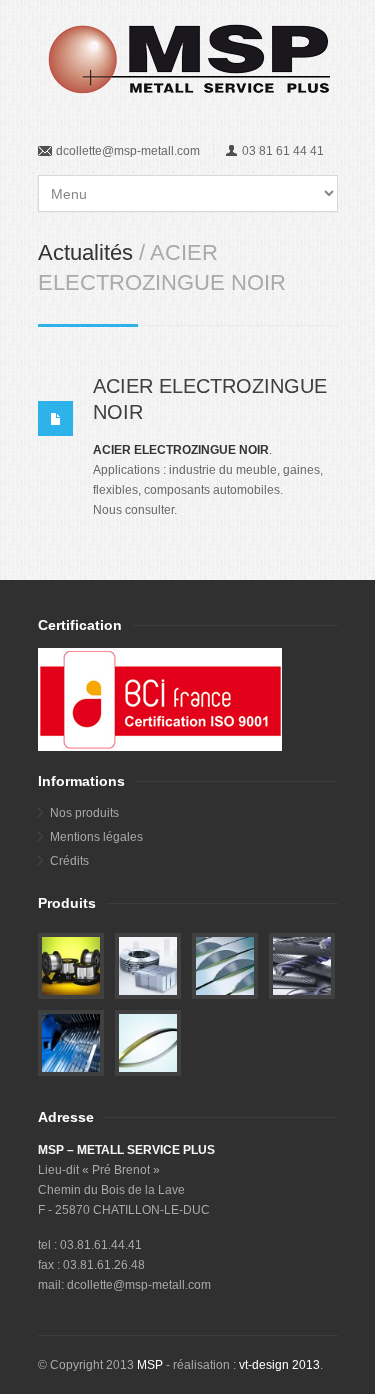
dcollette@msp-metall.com (128, 151)
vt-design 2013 (279, 1365)
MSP (150, 1365)
